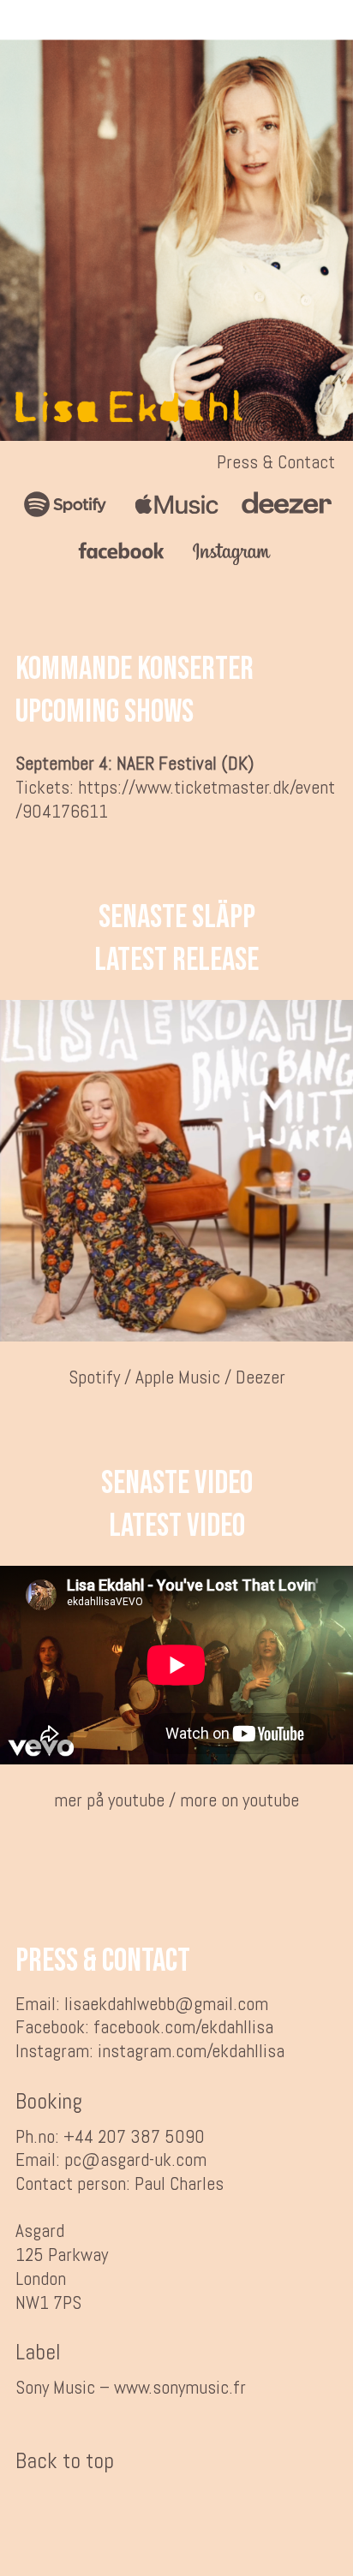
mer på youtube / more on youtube (176, 1800)
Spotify (94, 1377)
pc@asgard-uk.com (135, 2160)
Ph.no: (37, 2136)
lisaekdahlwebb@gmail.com (166, 2004)
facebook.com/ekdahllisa (183, 2027)
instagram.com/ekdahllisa (191, 2051)
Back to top (65, 2461)
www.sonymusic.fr (180, 2387)
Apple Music (178, 1377)
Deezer (260, 1377)
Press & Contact (276, 462)
